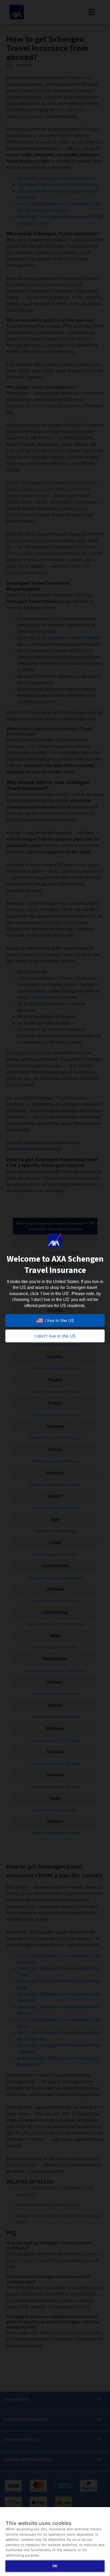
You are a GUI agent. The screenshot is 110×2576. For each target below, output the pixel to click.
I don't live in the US (55, 1336)
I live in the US (59, 1320)
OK (55, 2566)
